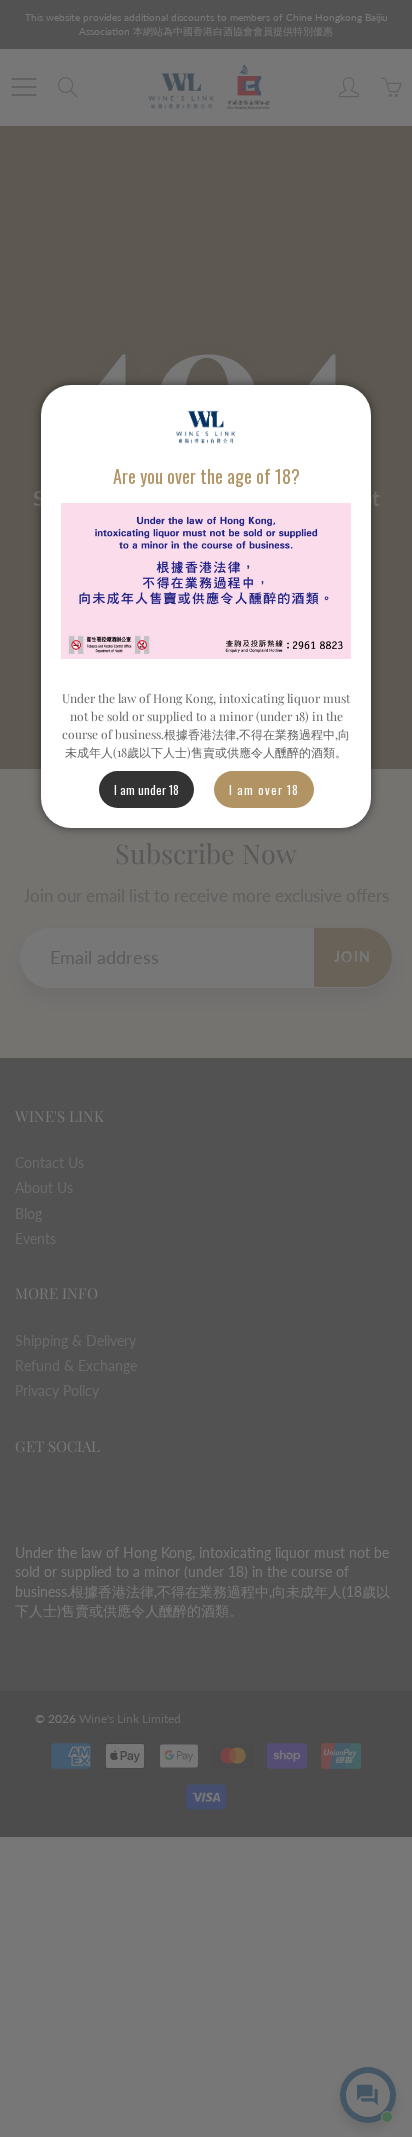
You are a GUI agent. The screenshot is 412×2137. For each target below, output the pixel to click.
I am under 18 (146, 789)
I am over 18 (264, 789)
